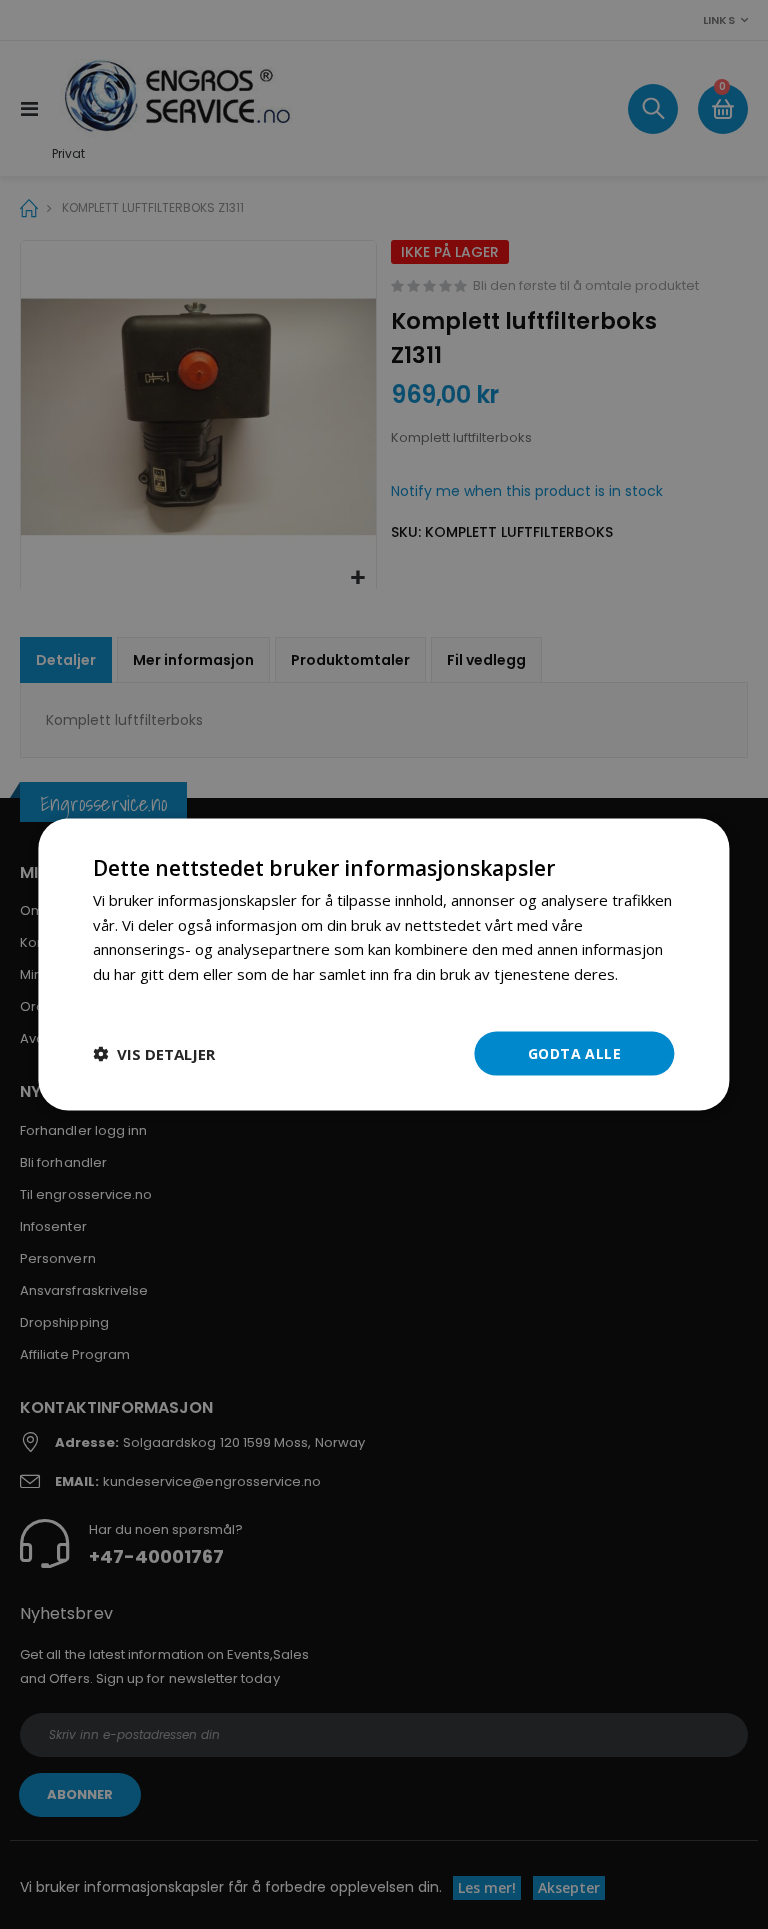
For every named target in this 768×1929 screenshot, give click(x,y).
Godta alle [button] (574, 1052)
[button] (154, 1054)
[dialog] (383, 964)
